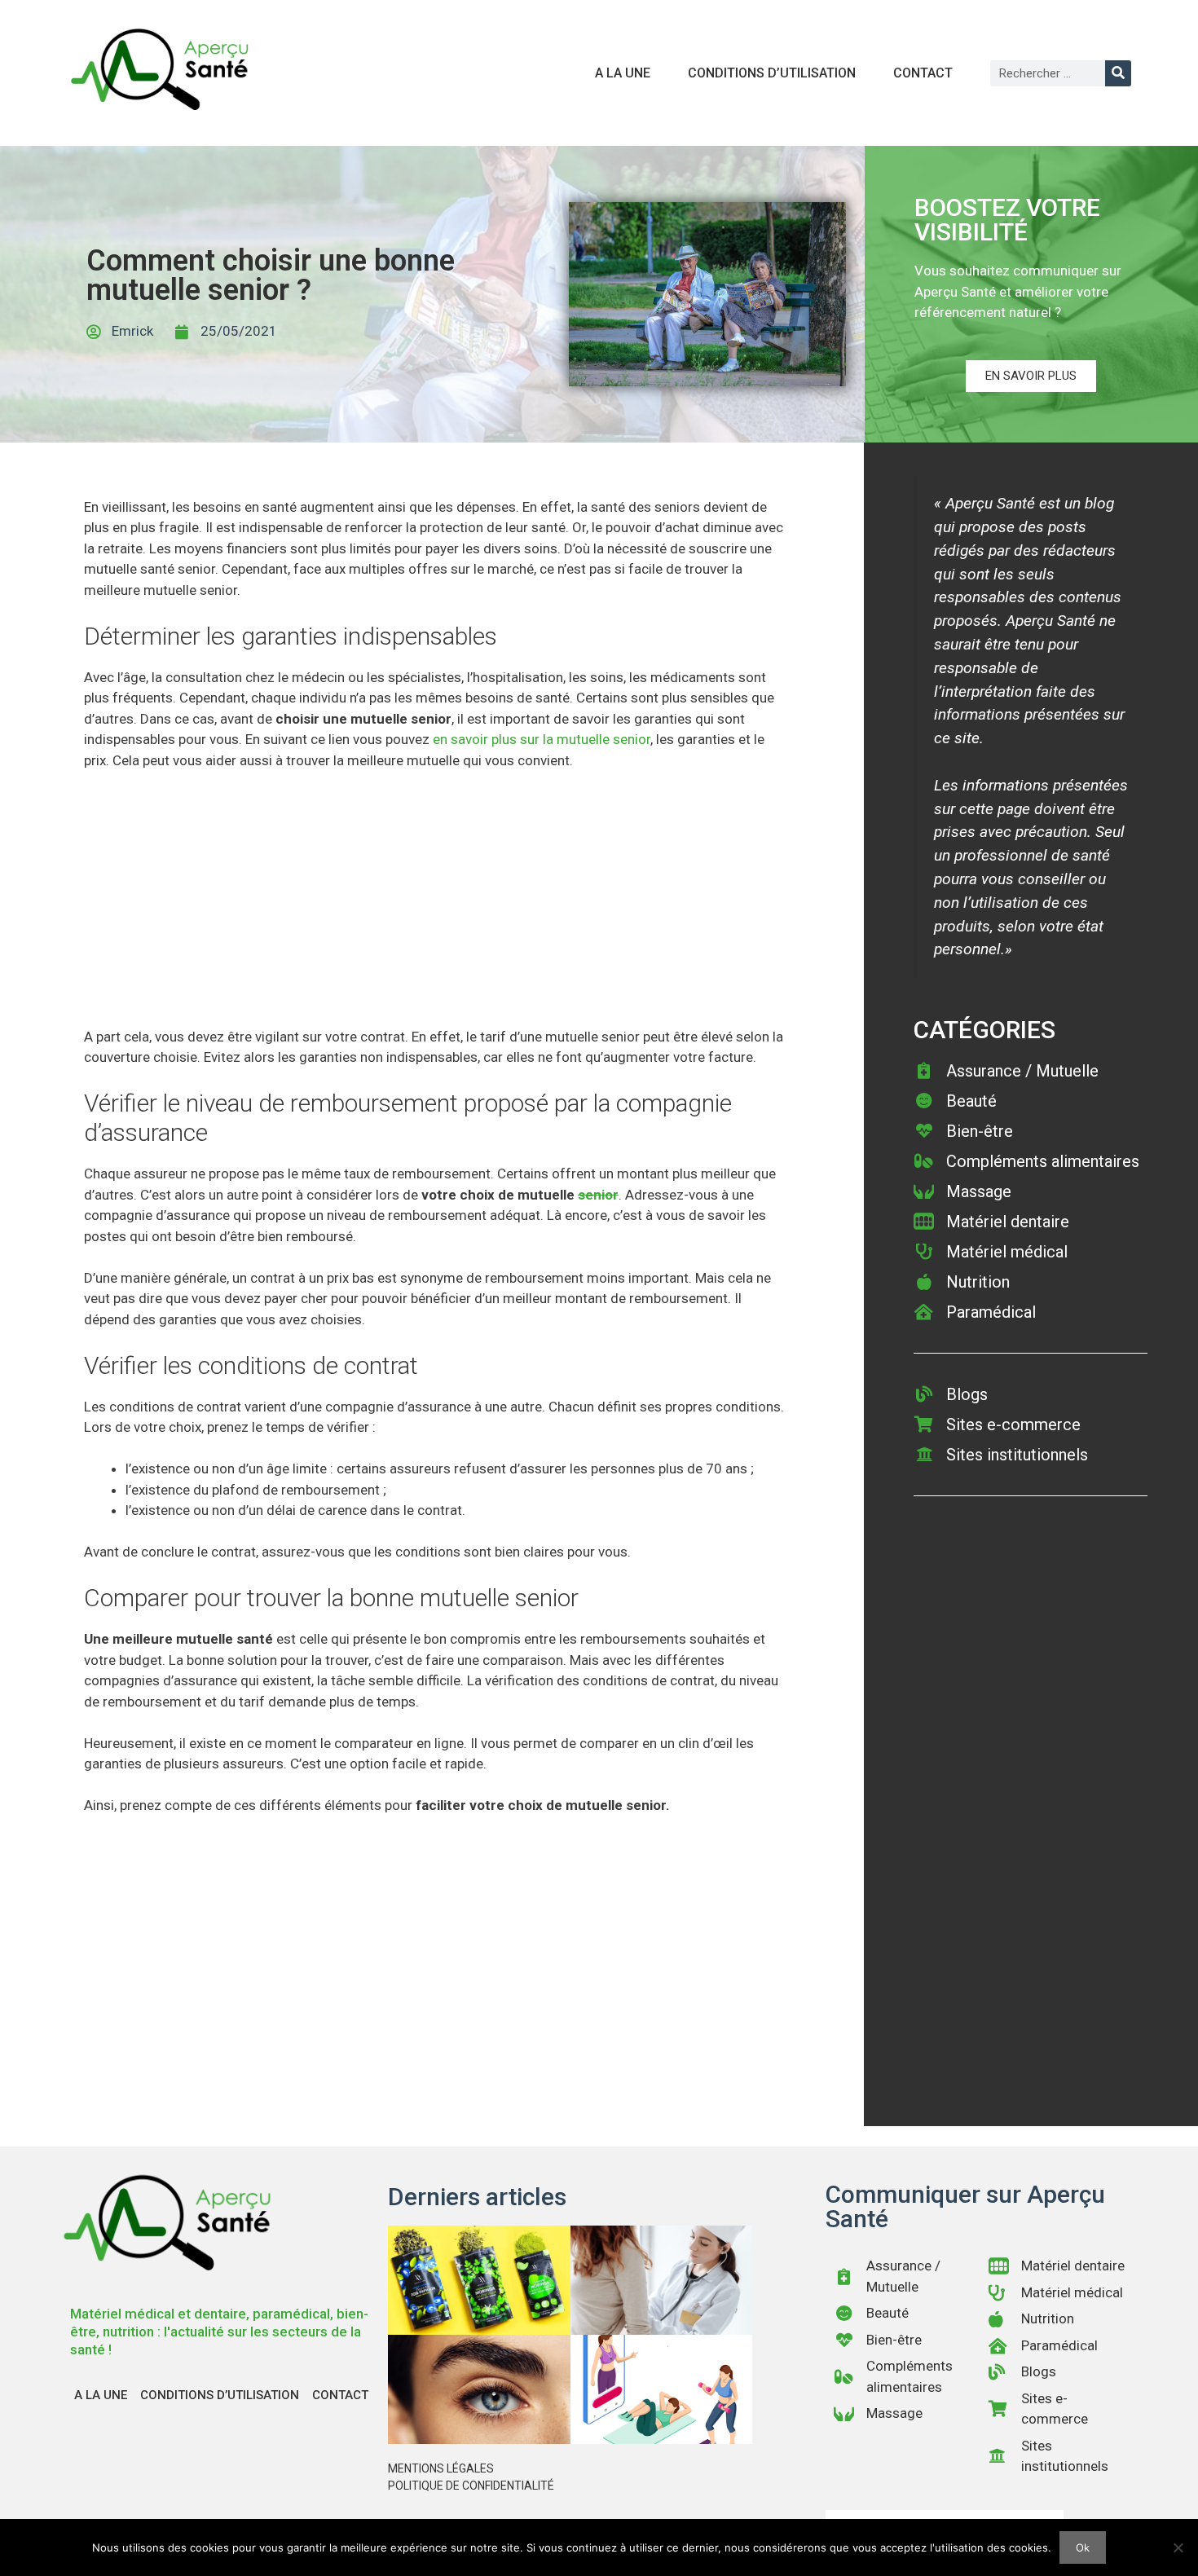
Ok (1083, 2547)
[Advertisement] (435, 906)
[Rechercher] (1118, 73)
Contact (923, 73)
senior (598, 1195)
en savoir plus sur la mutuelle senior (542, 739)
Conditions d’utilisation (772, 73)
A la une (623, 73)
